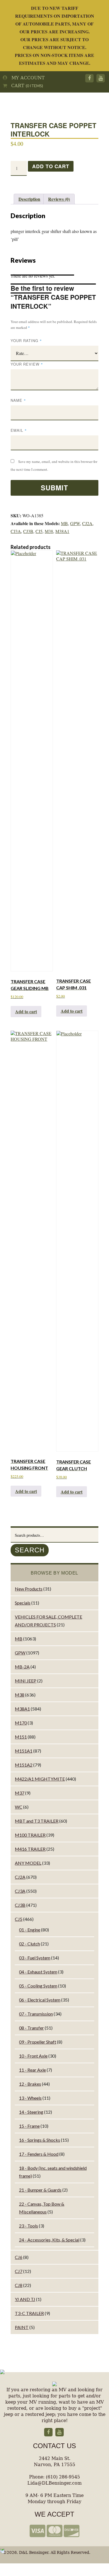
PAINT (22, 2327)
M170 (21, 1723)
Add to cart (51, 166)
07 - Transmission (36, 2014)
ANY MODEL (28, 1863)
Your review (27, 364)
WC (19, 1807)
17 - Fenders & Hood (39, 2154)
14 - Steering (31, 2112)
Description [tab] (29, 199)
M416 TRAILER (30, 1849)
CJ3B (28, 531)
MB (64, 523)
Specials (23, 1603)
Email (19, 430)
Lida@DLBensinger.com (54, 2483)
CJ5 (39, 531)
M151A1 (24, 1751)
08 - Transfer (31, 2028)
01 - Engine (30, 1930)
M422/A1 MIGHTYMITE (40, 1779)
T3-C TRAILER (29, 2313)
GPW (75, 523)
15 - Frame (29, 2126)
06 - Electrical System (40, 2000)
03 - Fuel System (35, 1958)
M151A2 (24, 1765)
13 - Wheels (30, 2098)
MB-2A (22, 1667)
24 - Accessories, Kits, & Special (49, 2240)
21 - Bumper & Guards (40, 2190)
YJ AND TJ (25, 2299)
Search (30, 1550)
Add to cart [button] (26, 1011)
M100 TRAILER (30, 1835)
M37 (20, 1793)
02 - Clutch (29, 1944)
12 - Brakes (30, 2084)
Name (18, 400)
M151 (21, 1737)
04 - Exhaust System (38, 1972)
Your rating (26, 341)
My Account (26, 78)
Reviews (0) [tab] (59, 199)
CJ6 (19, 2257)
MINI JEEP (26, 1681)
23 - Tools (29, 2226)
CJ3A (16, 531)
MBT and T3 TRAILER (37, 1821)
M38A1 (62, 531)
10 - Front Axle (33, 2056)
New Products (29, 1589)
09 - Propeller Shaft (38, 2042)
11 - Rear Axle (32, 2070)
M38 (49, 531)
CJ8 (19, 2285)
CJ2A (87, 523)
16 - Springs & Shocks (40, 2140)
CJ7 (19, 2271)
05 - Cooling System (38, 1986)
